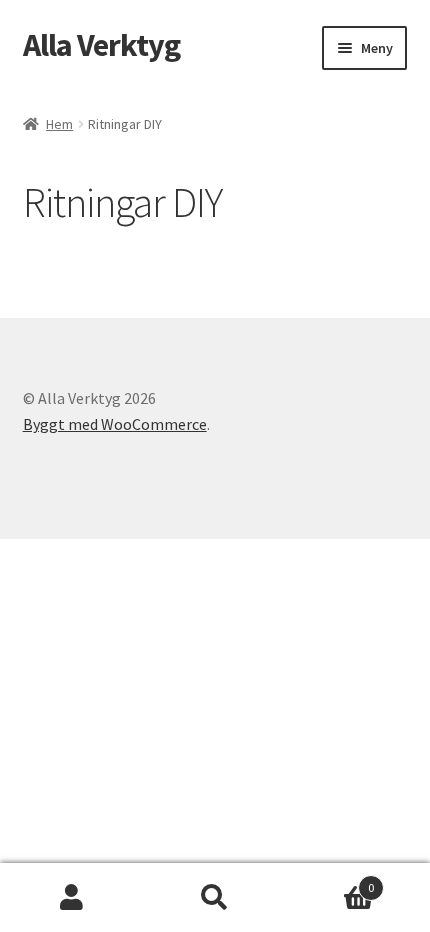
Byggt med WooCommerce (115, 424)
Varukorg (331, 880)
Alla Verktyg (101, 45)
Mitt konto (71, 898)
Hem (59, 124)
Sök (214, 898)
